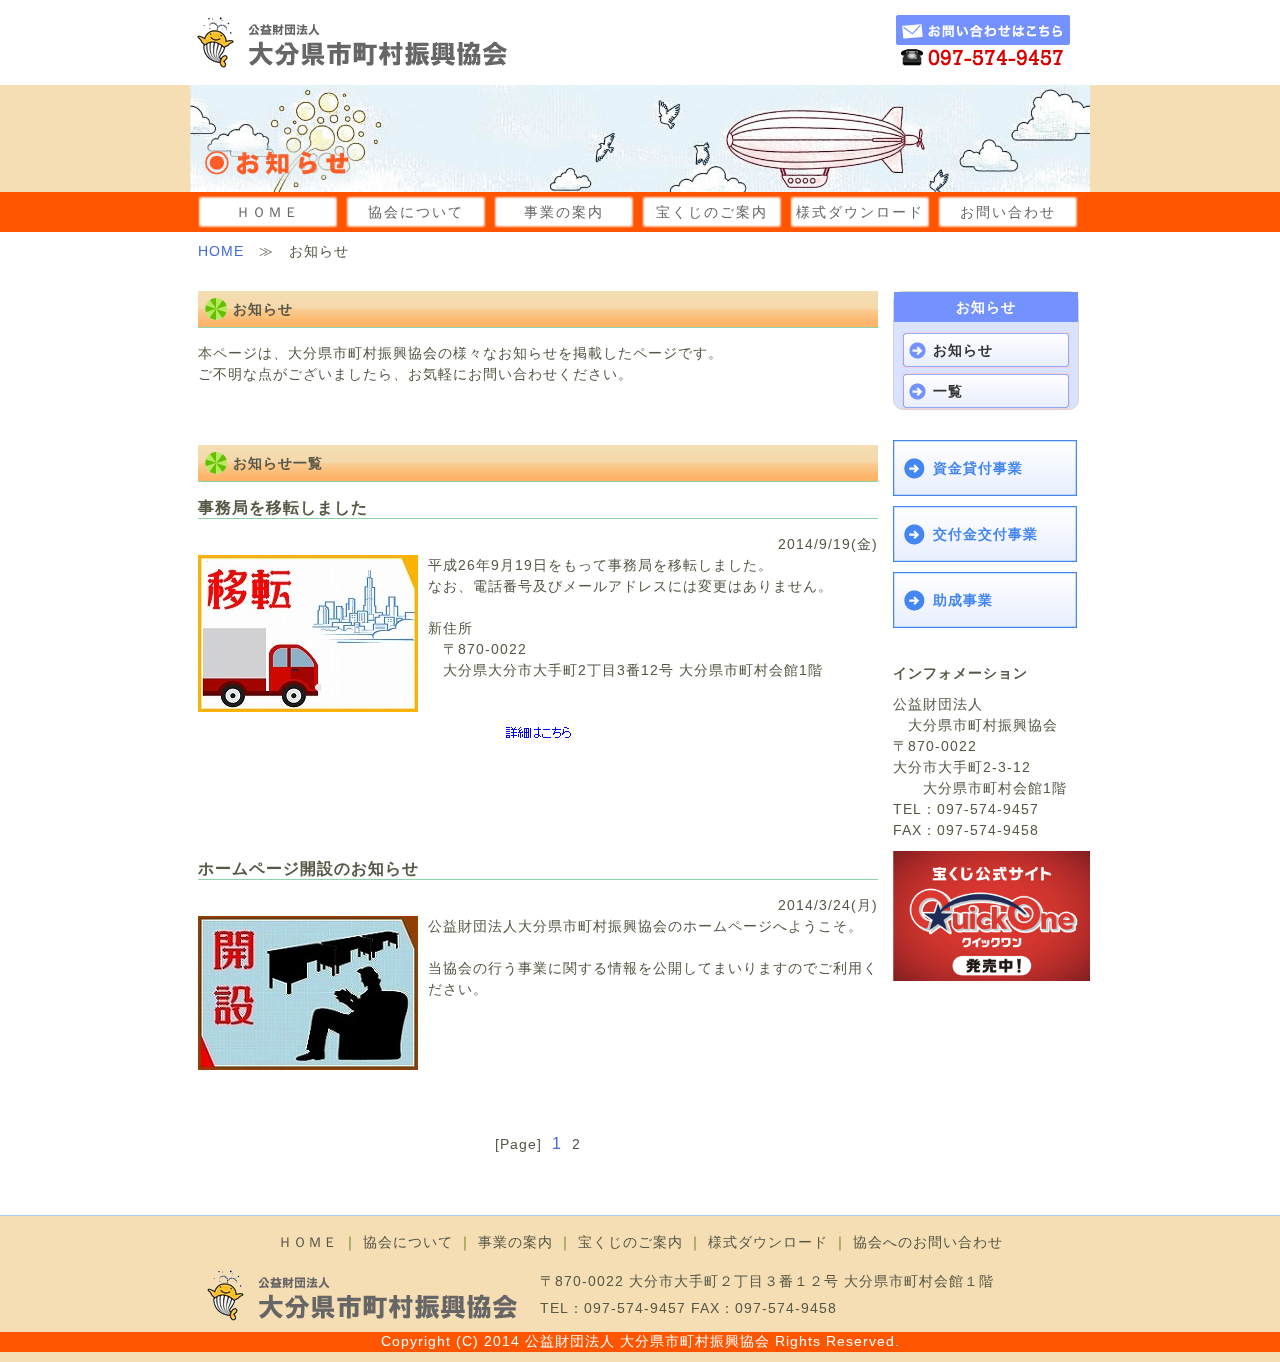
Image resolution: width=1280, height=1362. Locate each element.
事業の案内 (564, 212)
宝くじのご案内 (712, 212)
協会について (416, 212)
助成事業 (963, 600)
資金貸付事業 (978, 468)
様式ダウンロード (860, 212)
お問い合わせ (1008, 212)
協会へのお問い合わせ (928, 1242)
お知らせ (963, 350)
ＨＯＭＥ (268, 212)
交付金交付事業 (985, 534)
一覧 (948, 391)
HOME (221, 251)
